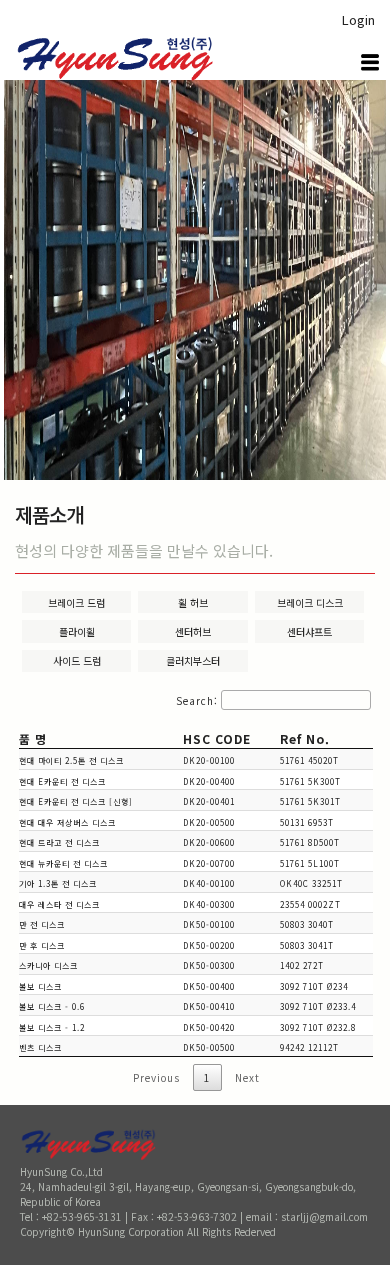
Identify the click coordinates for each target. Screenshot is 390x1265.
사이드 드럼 (77, 660)
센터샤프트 (309, 631)
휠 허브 (193, 602)
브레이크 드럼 (76, 602)
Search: (197, 700)
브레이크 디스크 (310, 602)
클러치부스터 (193, 660)
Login (358, 19)
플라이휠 (77, 631)
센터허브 (193, 631)
